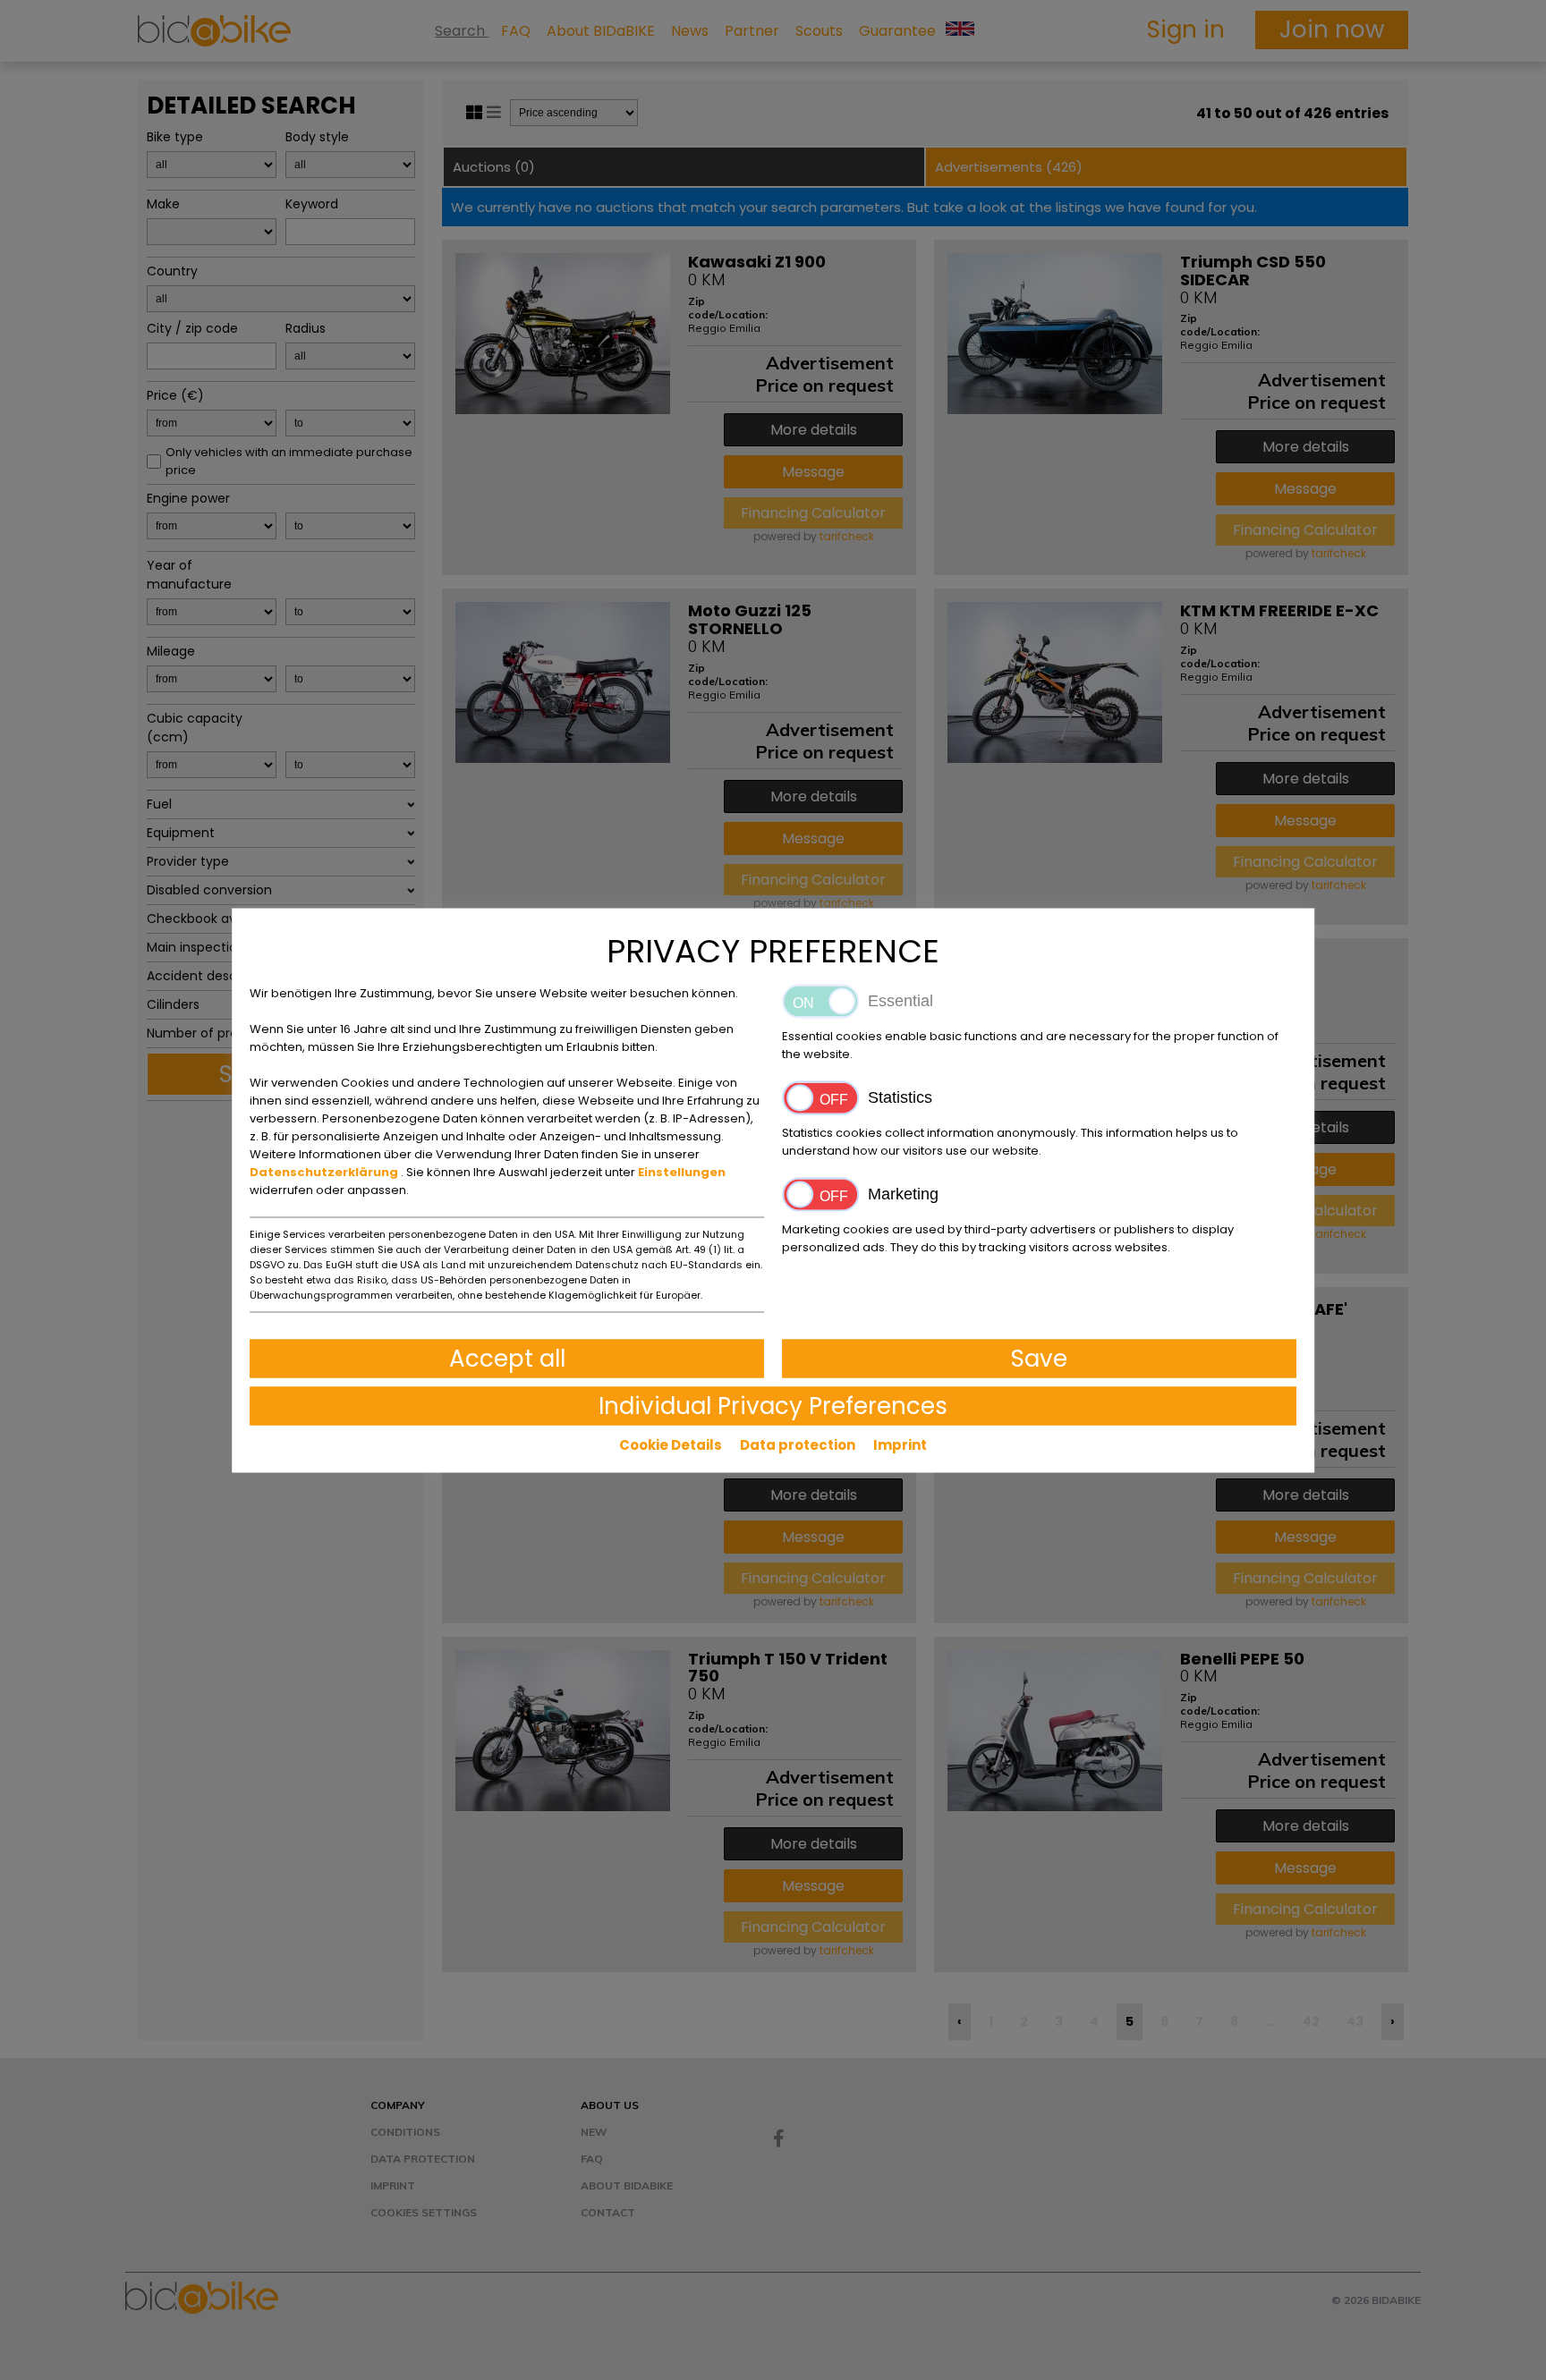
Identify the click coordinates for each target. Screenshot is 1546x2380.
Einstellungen (682, 1171)
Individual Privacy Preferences (773, 1405)
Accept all (507, 1358)
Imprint (900, 1444)
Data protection (798, 1444)
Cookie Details (671, 1444)
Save (1039, 1358)
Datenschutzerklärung (325, 1171)
